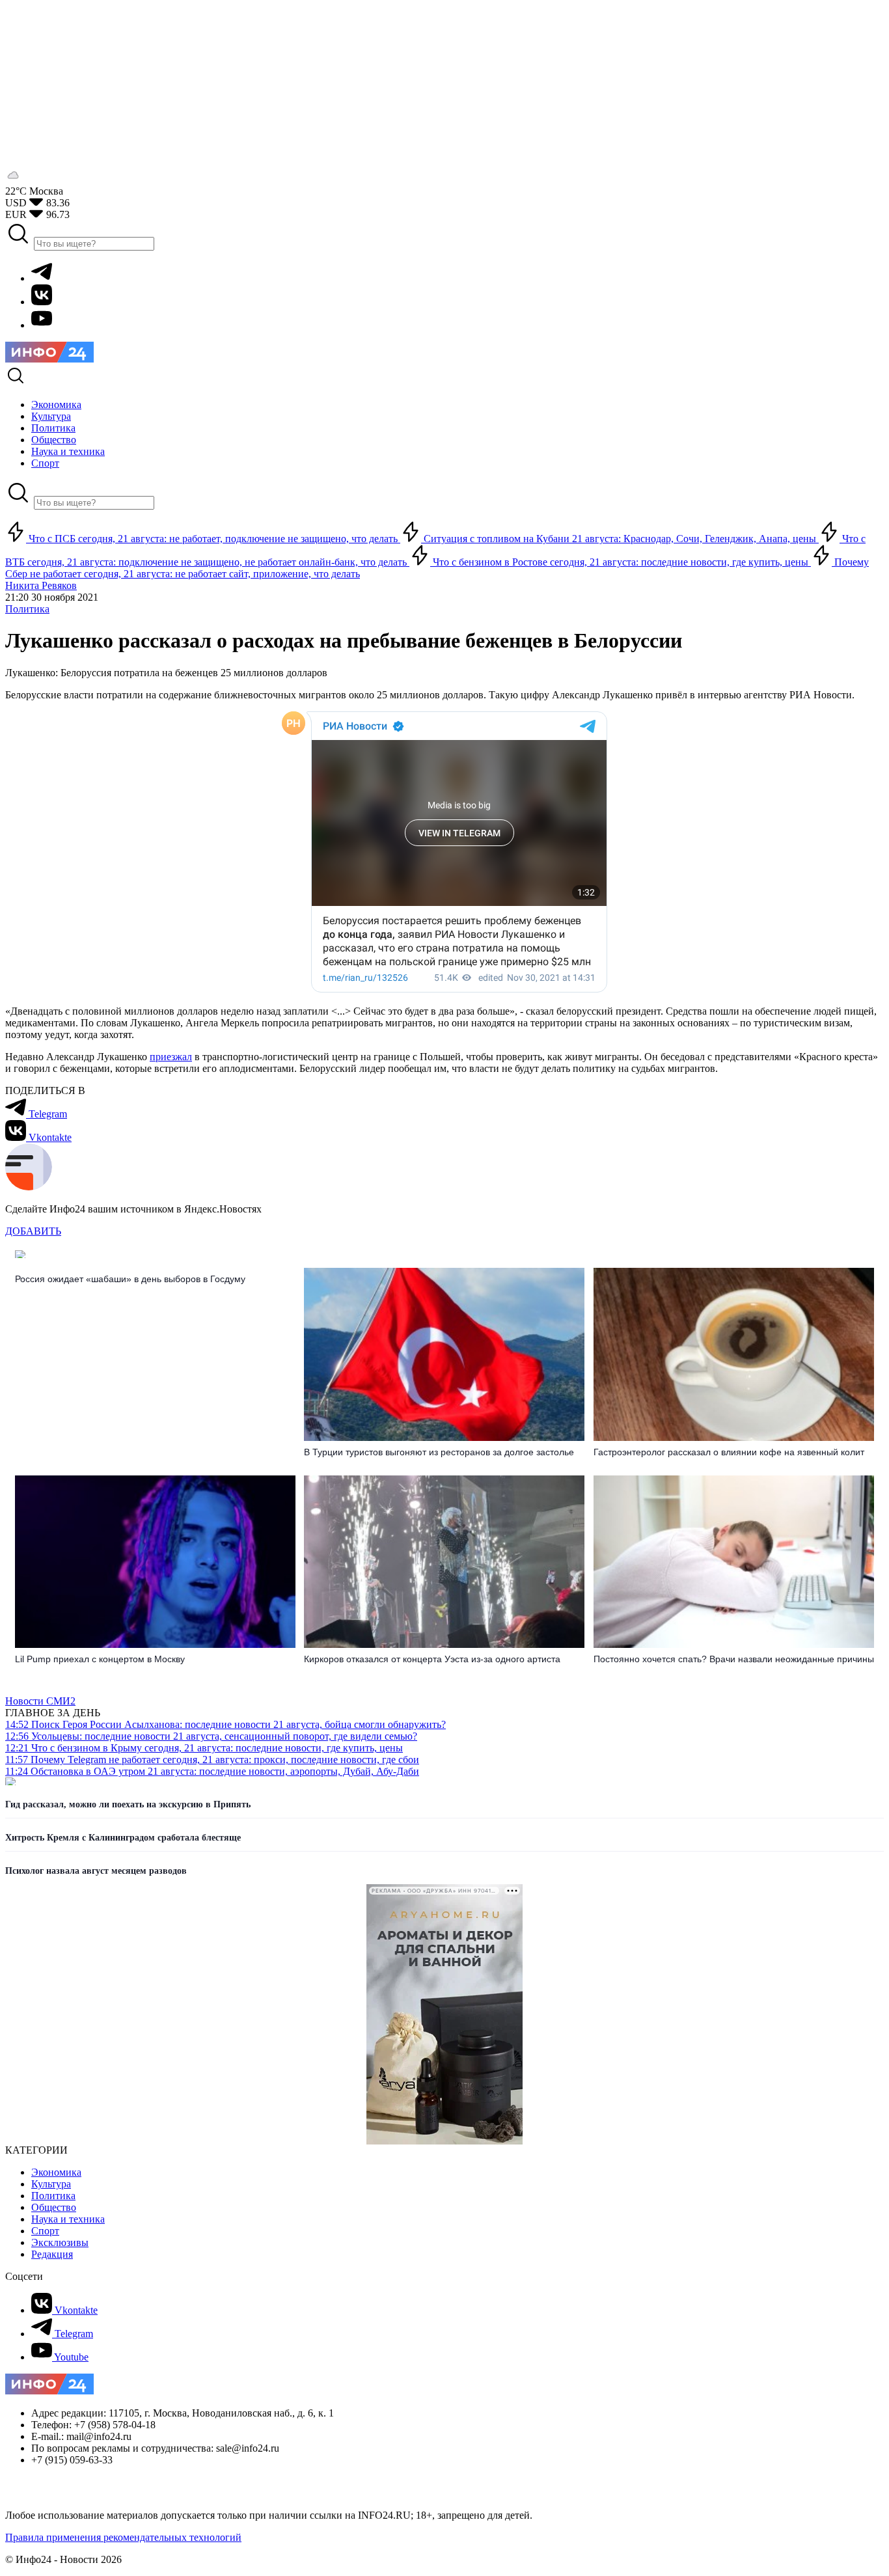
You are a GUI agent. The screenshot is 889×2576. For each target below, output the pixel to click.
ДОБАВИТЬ (33, 1231)
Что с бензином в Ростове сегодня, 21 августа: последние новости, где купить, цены (621, 562)
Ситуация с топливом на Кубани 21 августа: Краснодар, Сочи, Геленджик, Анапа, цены (620, 539)
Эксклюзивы (60, 2242)
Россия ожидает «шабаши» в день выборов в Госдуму (130, 1279)
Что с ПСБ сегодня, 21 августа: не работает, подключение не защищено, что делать (213, 539)
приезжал (171, 1057)
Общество (54, 2207)
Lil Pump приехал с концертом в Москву (101, 1659)
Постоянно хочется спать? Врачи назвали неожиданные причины (734, 1659)
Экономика (56, 2172)
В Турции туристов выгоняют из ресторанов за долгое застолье (439, 1452)
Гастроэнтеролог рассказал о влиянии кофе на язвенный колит (729, 1452)
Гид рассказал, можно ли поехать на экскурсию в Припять (128, 1804)
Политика (27, 609)
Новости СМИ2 (40, 1701)
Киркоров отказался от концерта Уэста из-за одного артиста (432, 1659)
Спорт (45, 2231)
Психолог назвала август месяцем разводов (96, 1871)
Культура (51, 2184)
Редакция (52, 2254)
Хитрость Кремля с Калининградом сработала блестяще (123, 1838)
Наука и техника (68, 2219)
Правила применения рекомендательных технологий (123, 2537)
